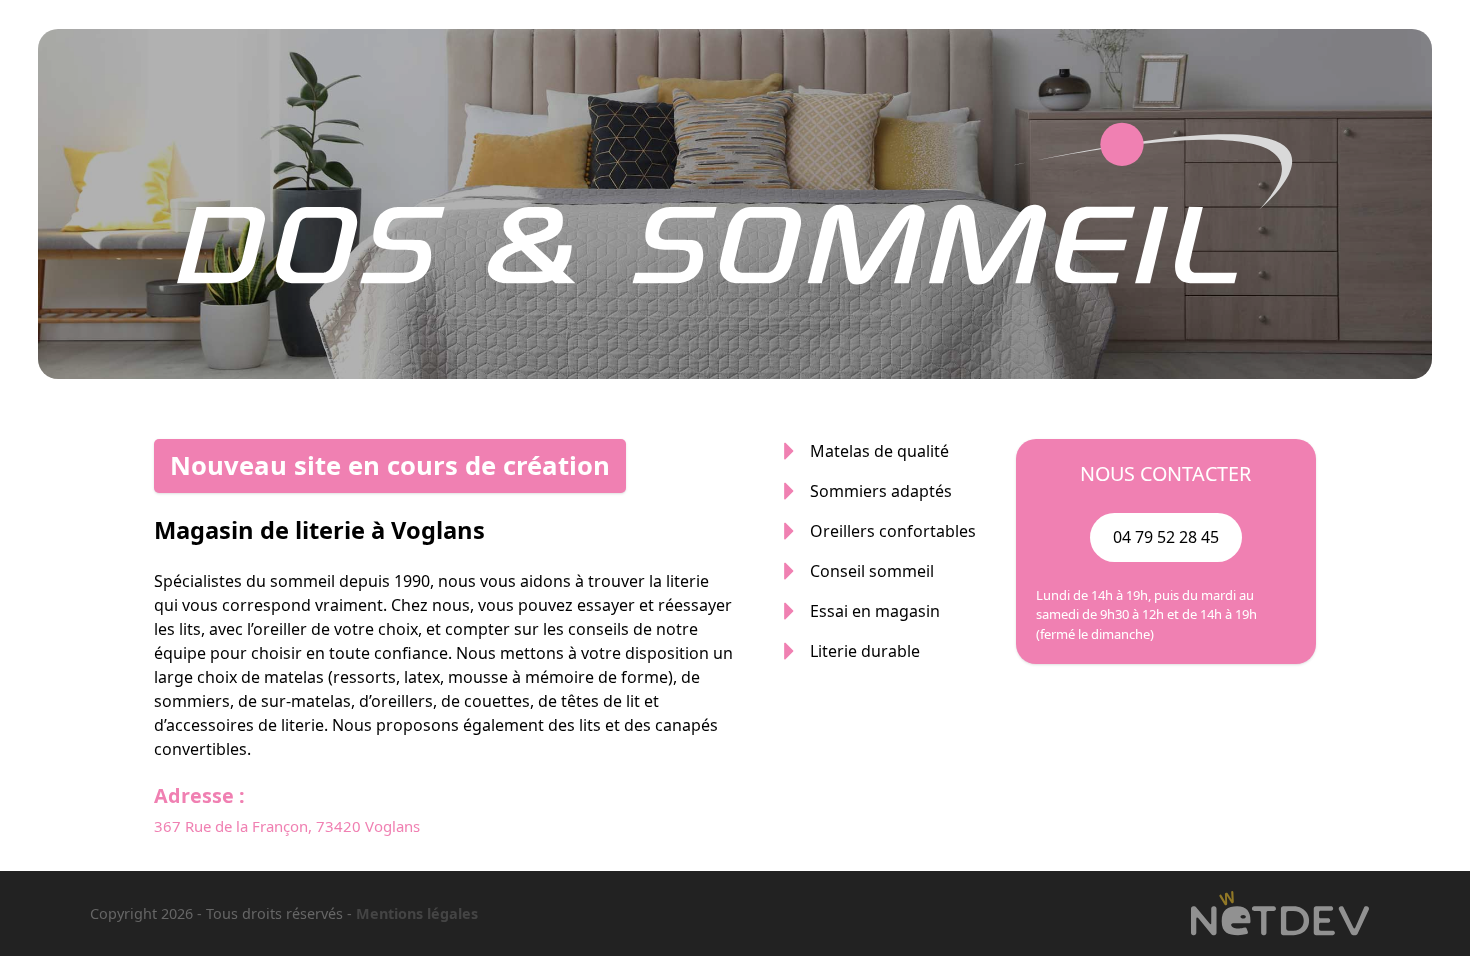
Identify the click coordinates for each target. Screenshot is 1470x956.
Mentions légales (417, 913)
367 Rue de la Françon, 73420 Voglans (287, 826)
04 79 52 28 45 (1166, 537)
